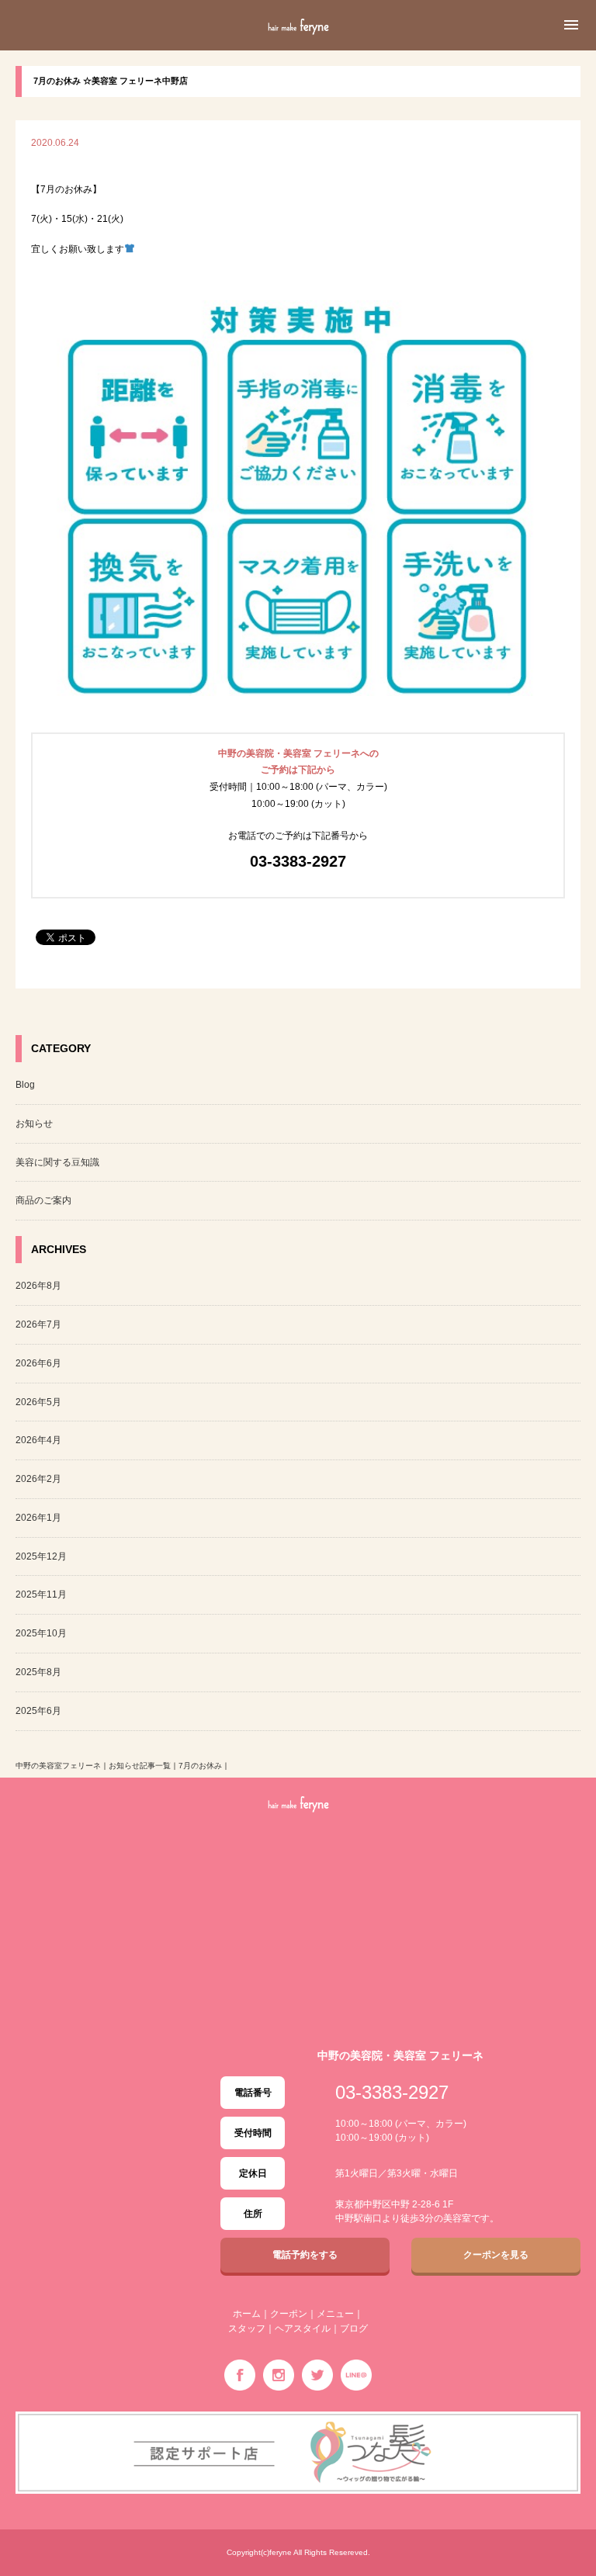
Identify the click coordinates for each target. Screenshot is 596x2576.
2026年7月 (38, 1324)
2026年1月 (38, 1518)
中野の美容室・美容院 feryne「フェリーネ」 (298, 44)
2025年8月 (38, 1672)
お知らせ (34, 1124)
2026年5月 (38, 1402)
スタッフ (247, 2328)
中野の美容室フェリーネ (58, 1766)
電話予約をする (305, 2255)
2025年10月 (41, 1633)
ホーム (247, 2314)
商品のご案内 (43, 1200)
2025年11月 (41, 1594)
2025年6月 (38, 1711)
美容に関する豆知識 (57, 1162)
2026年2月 (38, 1479)
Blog (25, 1085)
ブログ (354, 2328)
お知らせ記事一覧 (140, 1766)
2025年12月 (41, 1556)
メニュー (335, 2314)
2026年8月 (38, 1286)
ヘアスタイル (303, 2328)
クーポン (289, 2314)
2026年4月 (38, 1440)
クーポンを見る (496, 2255)
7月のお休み (200, 1766)
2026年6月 (38, 1363)
